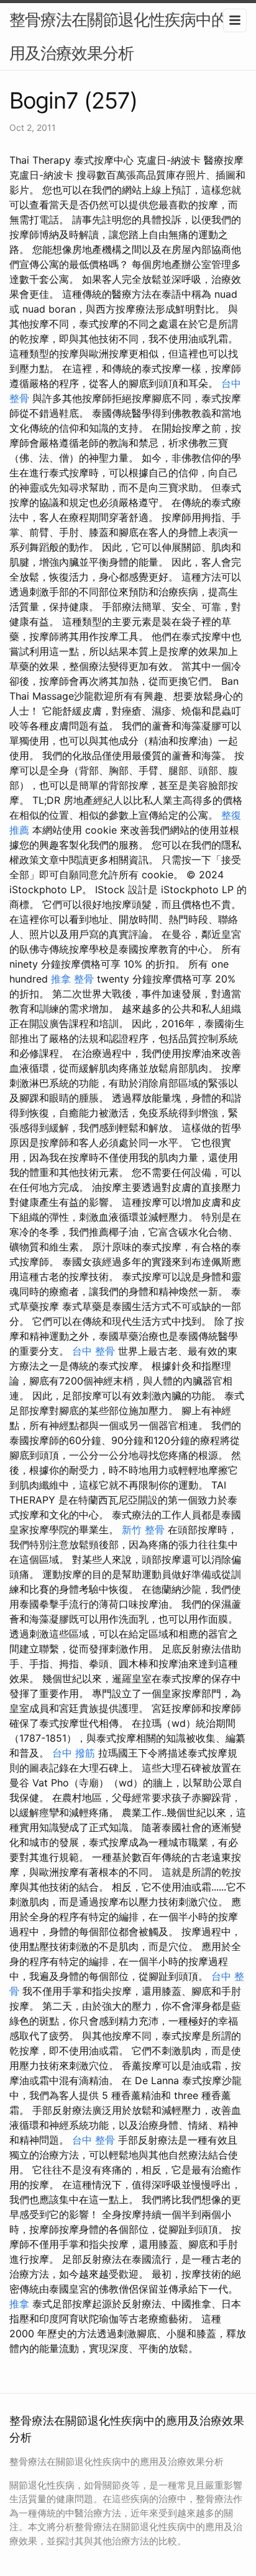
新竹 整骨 (143, 1530)
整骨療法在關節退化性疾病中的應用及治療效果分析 (126, 36)
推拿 (19, 2304)
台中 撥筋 (74, 1753)
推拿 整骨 (72, 979)
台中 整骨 (94, 1351)
